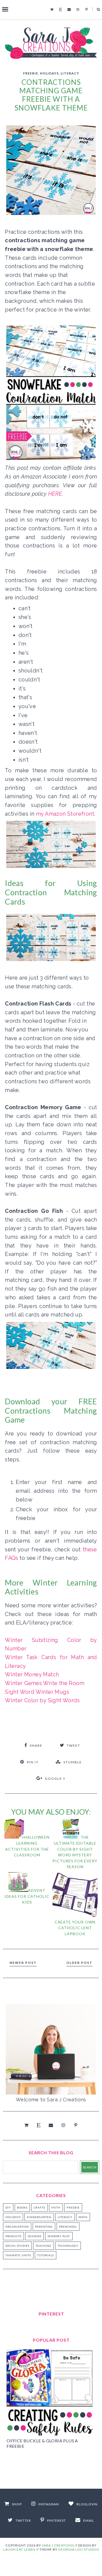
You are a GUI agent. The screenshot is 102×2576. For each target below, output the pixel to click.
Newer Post (23, 1963)
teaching (44, 2246)
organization (17, 2227)
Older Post (79, 1963)
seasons (35, 2236)
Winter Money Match (32, 1674)
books (22, 2207)
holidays (49, 73)
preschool (68, 2227)
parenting (44, 2227)
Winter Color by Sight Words (42, 1700)
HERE (55, 494)
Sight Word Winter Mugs (37, 1692)
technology (68, 2246)
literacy (70, 73)
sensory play (59, 2236)
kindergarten (39, 2217)
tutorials (46, 2255)
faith (56, 2207)
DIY (8, 2207)
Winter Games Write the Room (45, 1683)
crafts (39, 2207)
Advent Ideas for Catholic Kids (27, 1896)
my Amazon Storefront (65, 814)
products (13, 2236)
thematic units (18, 2255)
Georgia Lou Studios (79, 2549)
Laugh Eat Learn (19, 2549)
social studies (17, 2246)
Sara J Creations (58, 2545)
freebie (31, 73)
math (83, 2217)
